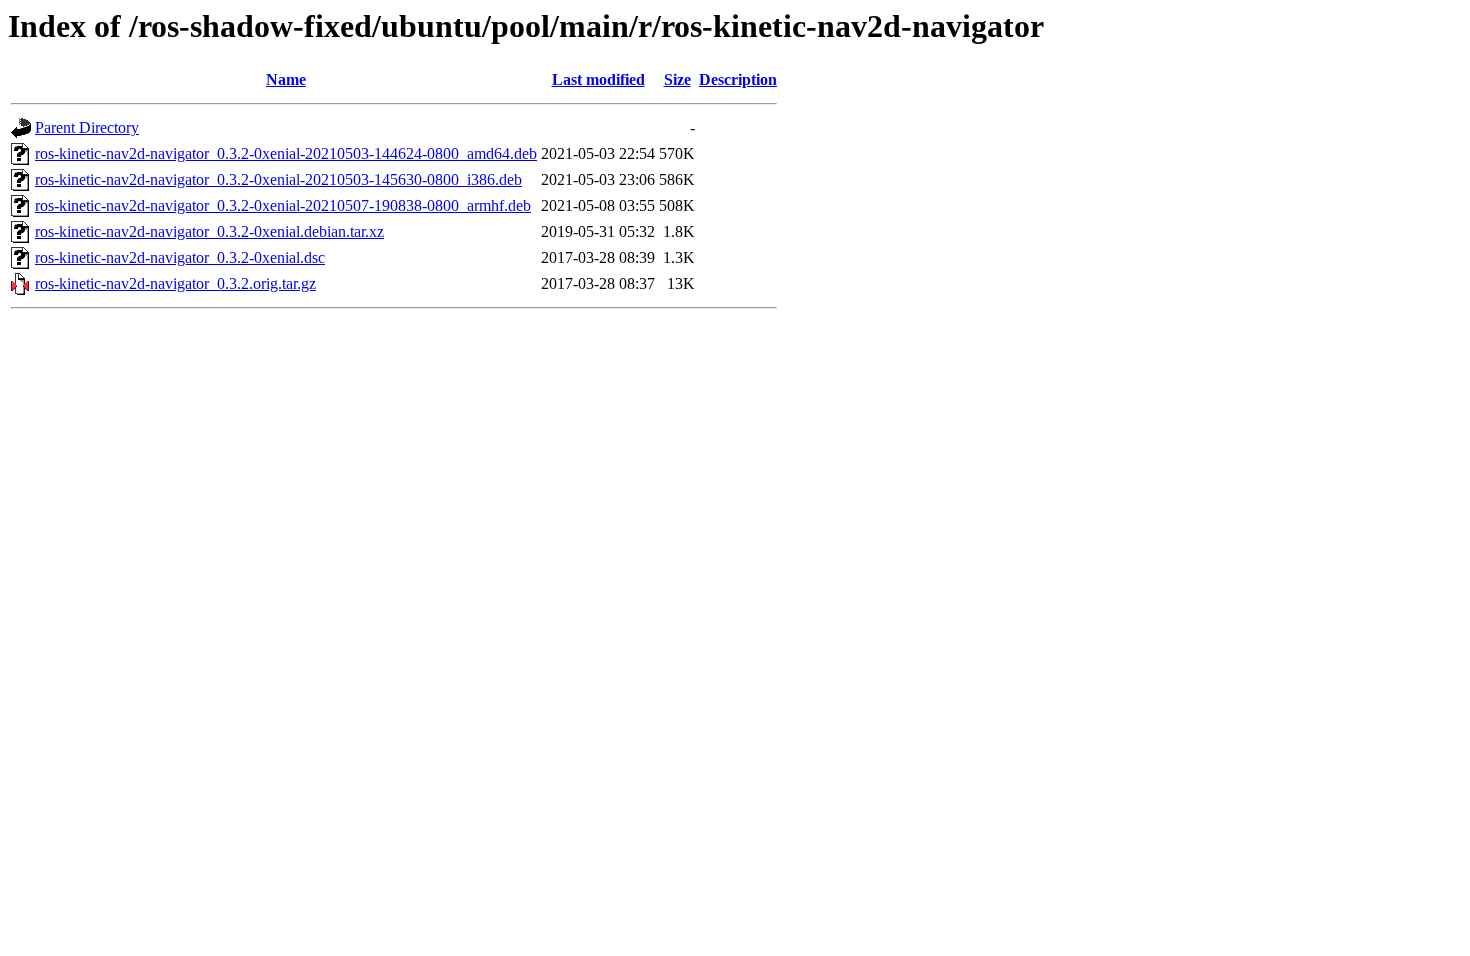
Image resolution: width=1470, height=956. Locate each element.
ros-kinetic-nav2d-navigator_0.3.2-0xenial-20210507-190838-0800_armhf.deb (283, 205)
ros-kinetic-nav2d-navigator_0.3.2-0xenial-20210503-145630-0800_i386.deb (278, 179)
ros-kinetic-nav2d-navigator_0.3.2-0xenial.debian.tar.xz (209, 231)
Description (738, 79)
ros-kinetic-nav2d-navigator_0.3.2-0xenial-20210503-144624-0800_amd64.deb (286, 153)
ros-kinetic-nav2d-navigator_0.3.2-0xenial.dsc (180, 257)
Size (677, 79)
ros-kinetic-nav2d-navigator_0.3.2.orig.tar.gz (175, 283)
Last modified (598, 79)
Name (286, 79)
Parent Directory (87, 127)
